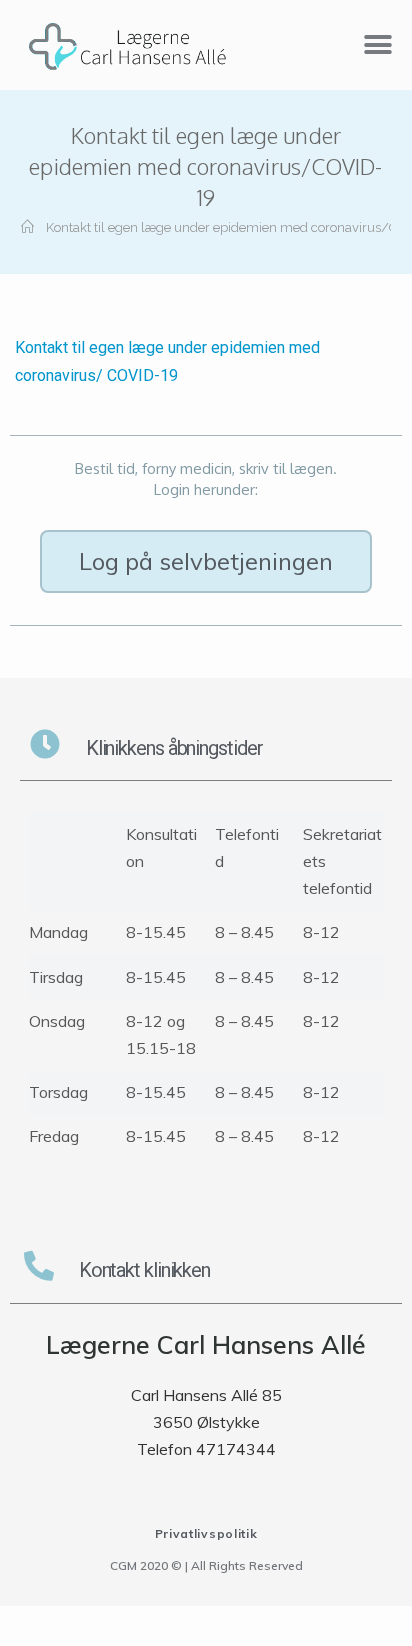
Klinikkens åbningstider (174, 748)
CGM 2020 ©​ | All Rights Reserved (206, 1565)
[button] (206, 561)
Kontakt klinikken (144, 1270)
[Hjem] (27, 227)
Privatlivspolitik (206, 1533)
